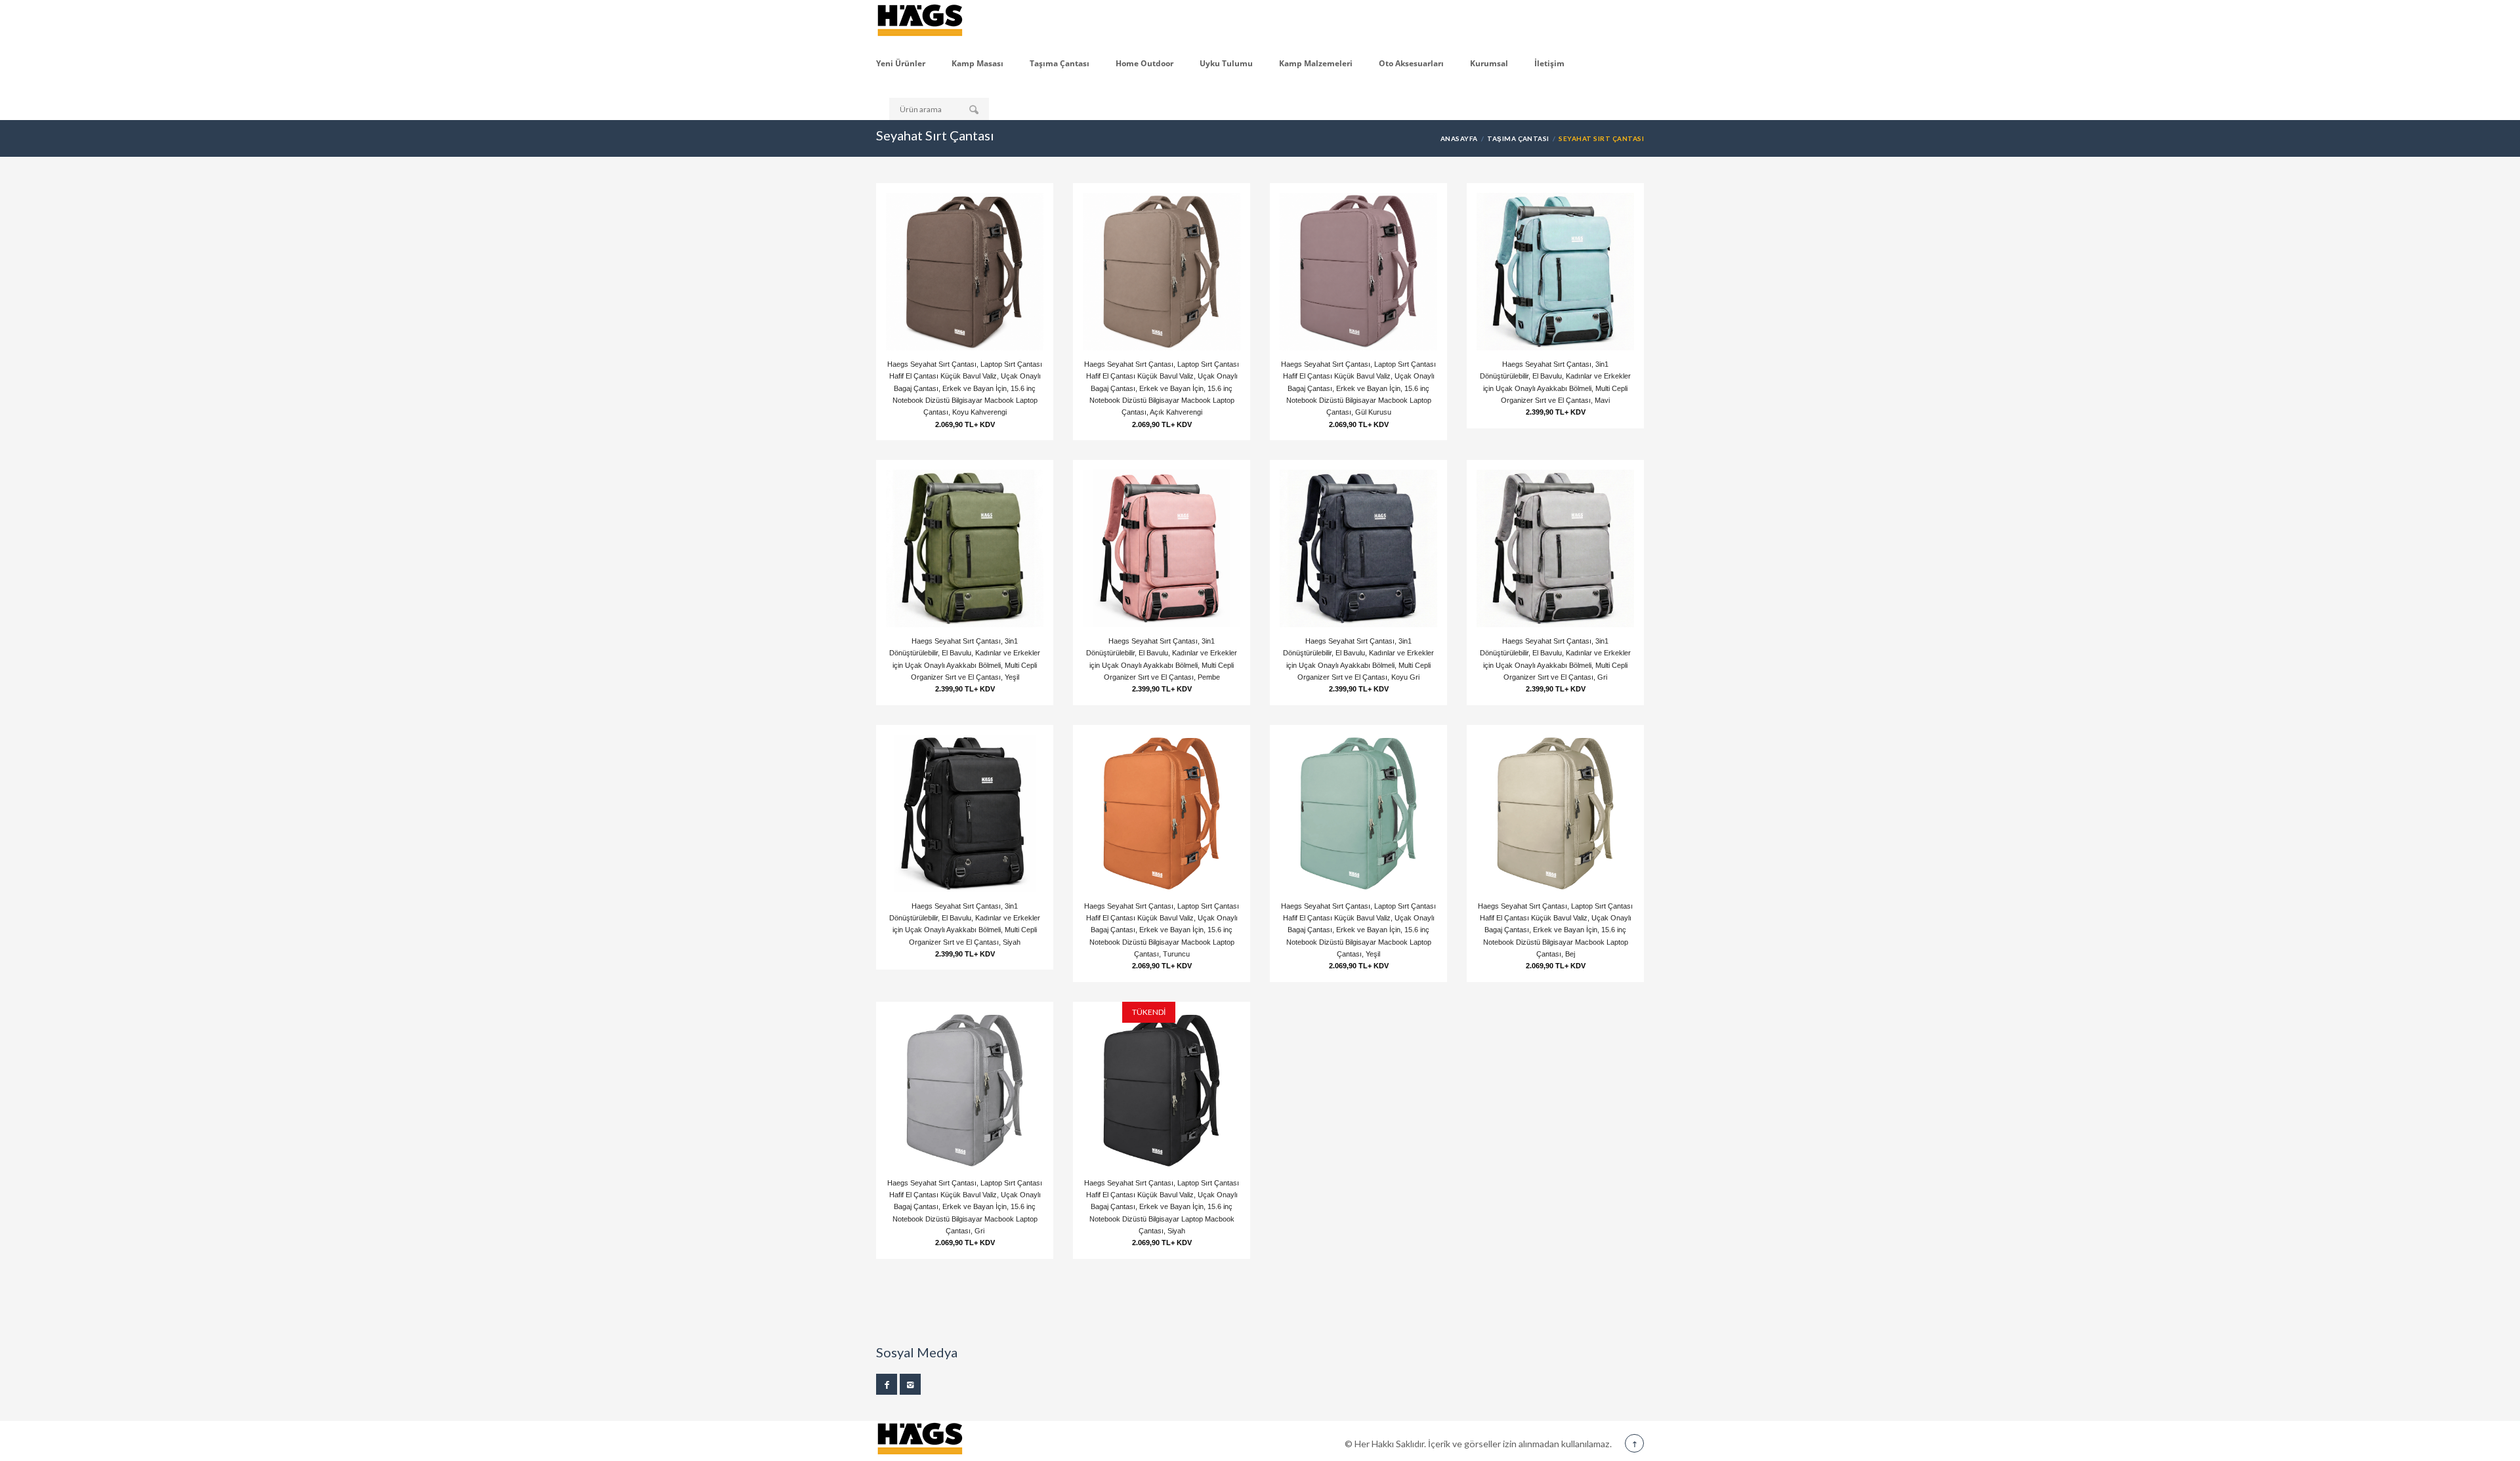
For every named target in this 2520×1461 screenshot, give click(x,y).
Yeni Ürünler (901, 63)
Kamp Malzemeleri (1316, 63)
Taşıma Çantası (1060, 63)
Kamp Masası (977, 63)
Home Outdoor (1144, 63)
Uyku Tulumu (1226, 63)
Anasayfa (1459, 138)
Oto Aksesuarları (1411, 63)
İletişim (1549, 63)
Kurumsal (1489, 63)
